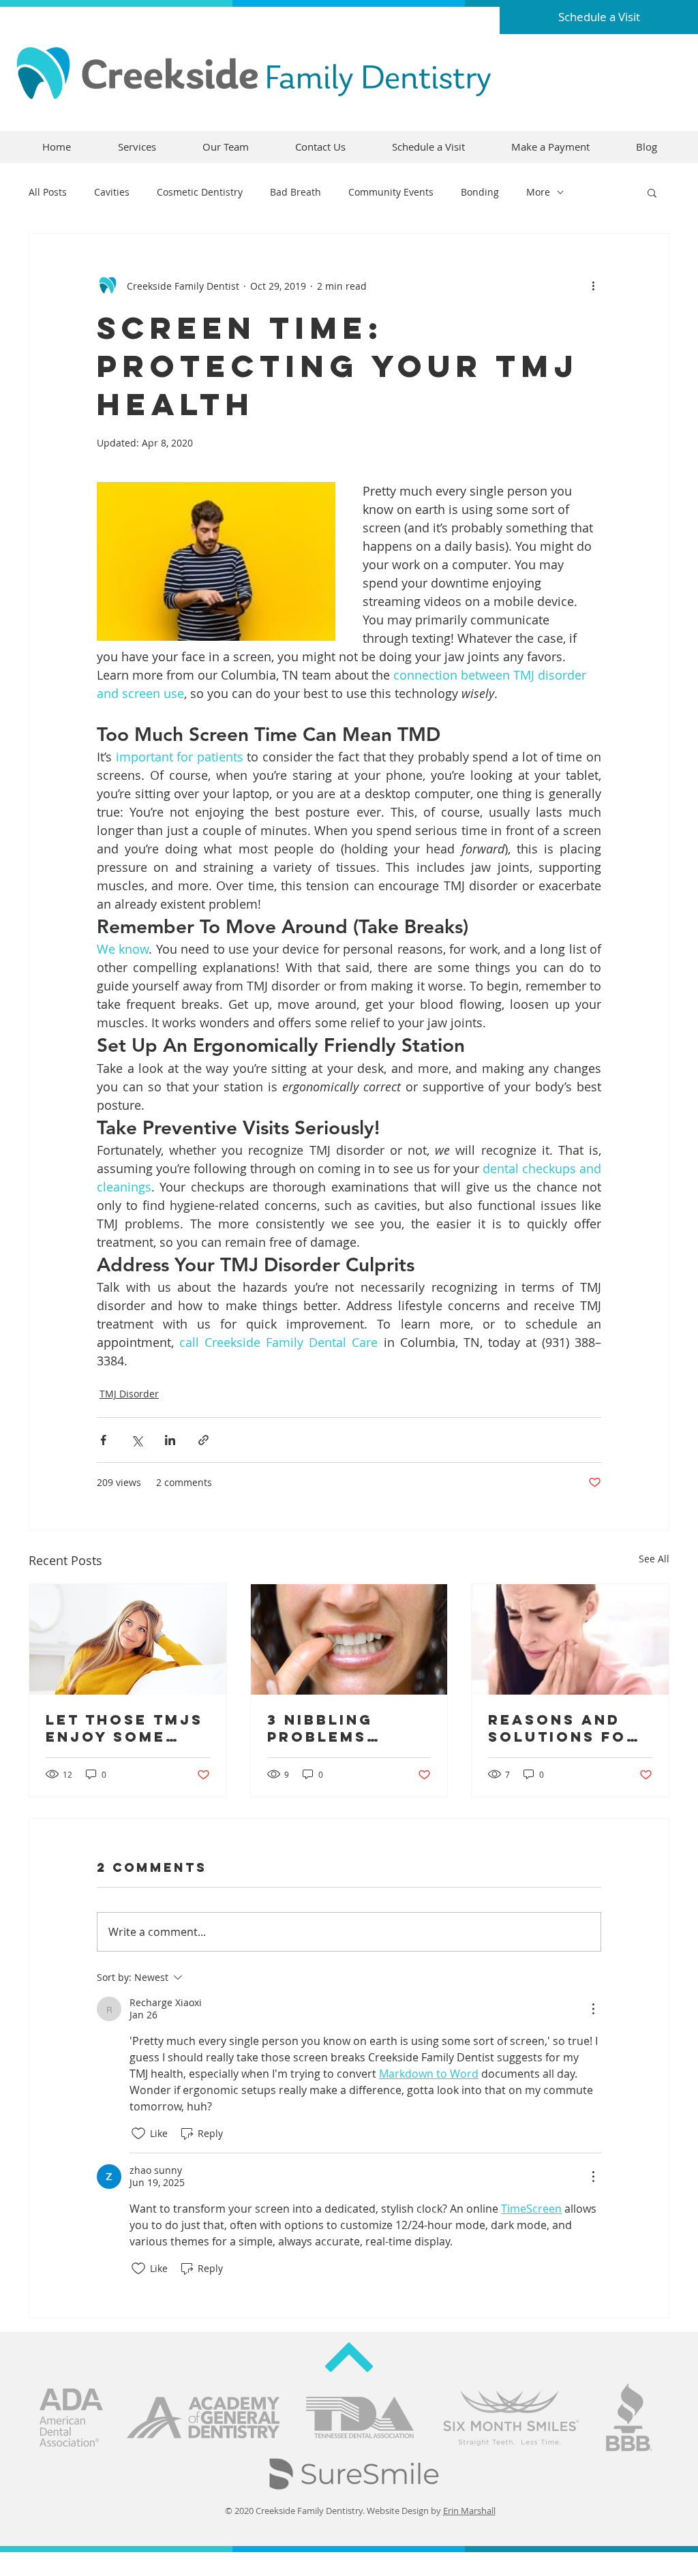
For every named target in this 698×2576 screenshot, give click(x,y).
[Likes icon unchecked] (138, 2134)
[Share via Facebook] (103, 1440)
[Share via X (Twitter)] (137, 1440)
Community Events (391, 192)
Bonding (480, 192)
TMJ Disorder (129, 1394)
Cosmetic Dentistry (200, 192)
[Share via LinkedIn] (170, 1440)
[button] (652, 192)
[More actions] (593, 286)
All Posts (48, 192)
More (538, 192)
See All (654, 1559)
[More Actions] (593, 2009)
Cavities (112, 192)
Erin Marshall (469, 2511)
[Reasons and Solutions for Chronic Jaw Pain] (570, 1639)
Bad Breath (295, 192)
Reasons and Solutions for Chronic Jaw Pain (563, 1728)
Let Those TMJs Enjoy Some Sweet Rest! (124, 1728)
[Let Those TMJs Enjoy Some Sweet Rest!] (128, 1639)
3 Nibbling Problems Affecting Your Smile (348, 1728)
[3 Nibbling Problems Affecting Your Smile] (349, 1639)
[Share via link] (203, 1440)
